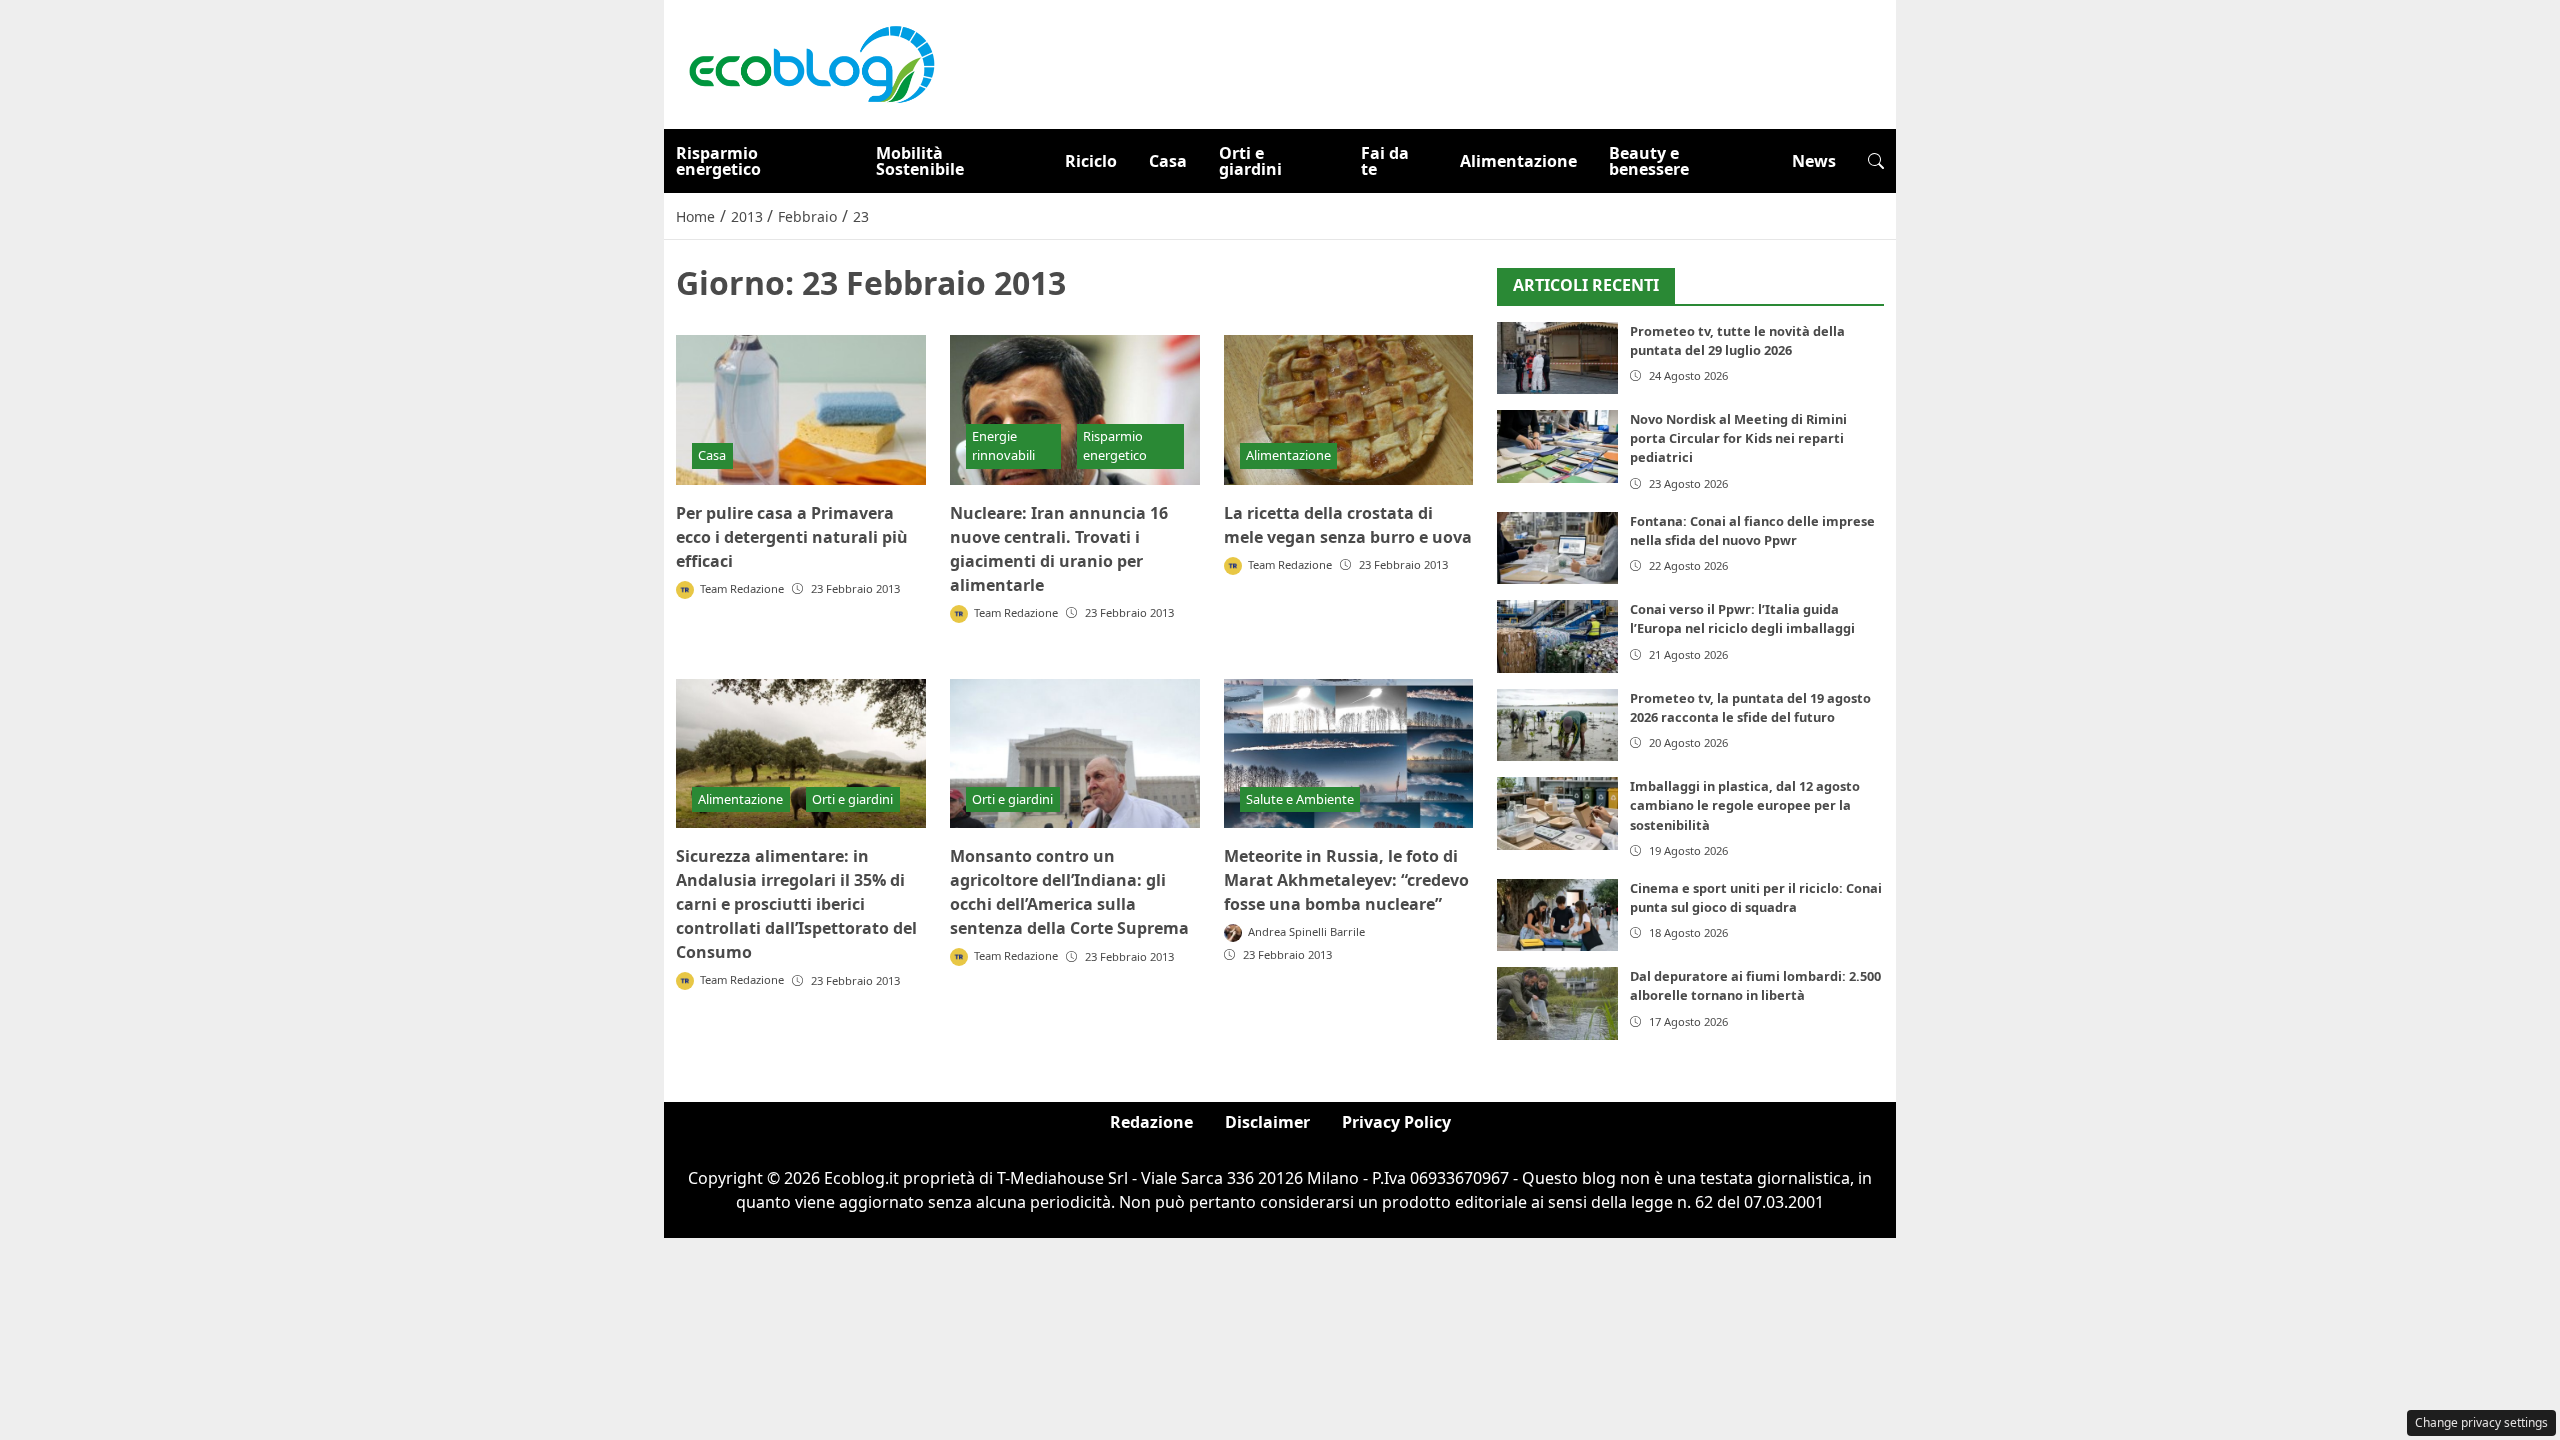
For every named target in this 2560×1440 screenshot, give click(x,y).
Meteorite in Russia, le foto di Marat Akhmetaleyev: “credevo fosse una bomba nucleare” (1346, 880)
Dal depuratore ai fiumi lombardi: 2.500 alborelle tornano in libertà (1755, 985)
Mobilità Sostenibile (920, 161)
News (1814, 161)
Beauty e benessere (1649, 161)
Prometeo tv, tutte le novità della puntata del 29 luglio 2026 (1737, 340)
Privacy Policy (1396, 1122)
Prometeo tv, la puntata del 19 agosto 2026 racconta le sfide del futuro (1750, 707)
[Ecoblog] (811, 63)
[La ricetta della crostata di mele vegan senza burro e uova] (1349, 410)
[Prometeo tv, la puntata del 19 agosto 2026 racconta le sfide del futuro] (1557, 725)
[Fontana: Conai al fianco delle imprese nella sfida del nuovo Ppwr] (1557, 548)
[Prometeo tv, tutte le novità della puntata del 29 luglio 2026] (1557, 358)
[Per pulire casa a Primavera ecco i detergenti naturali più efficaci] (801, 410)
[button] (1876, 161)
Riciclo (1091, 161)
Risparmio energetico (718, 161)
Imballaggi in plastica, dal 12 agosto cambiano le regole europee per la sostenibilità (1745, 805)
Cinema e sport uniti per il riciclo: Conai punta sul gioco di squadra (1756, 897)
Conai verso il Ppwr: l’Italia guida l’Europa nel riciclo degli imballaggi (1742, 618)
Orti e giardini (1250, 161)
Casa (1168, 161)
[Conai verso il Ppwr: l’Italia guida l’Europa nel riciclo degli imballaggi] (1557, 636)
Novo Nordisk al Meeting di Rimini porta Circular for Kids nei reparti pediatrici (1738, 438)
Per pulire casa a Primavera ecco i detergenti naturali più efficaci (792, 537)
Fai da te (1385, 161)
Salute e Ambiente (1300, 799)
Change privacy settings (2481, 1422)
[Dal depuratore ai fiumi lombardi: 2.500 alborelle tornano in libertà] (1557, 1003)
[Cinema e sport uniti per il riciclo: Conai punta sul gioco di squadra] (1557, 915)
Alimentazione (1518, 161)
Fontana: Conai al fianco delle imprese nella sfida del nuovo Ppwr (1752, 530)
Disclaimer (1267, 1122)
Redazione (1151, 1122)
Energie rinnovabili (1003, 445)
